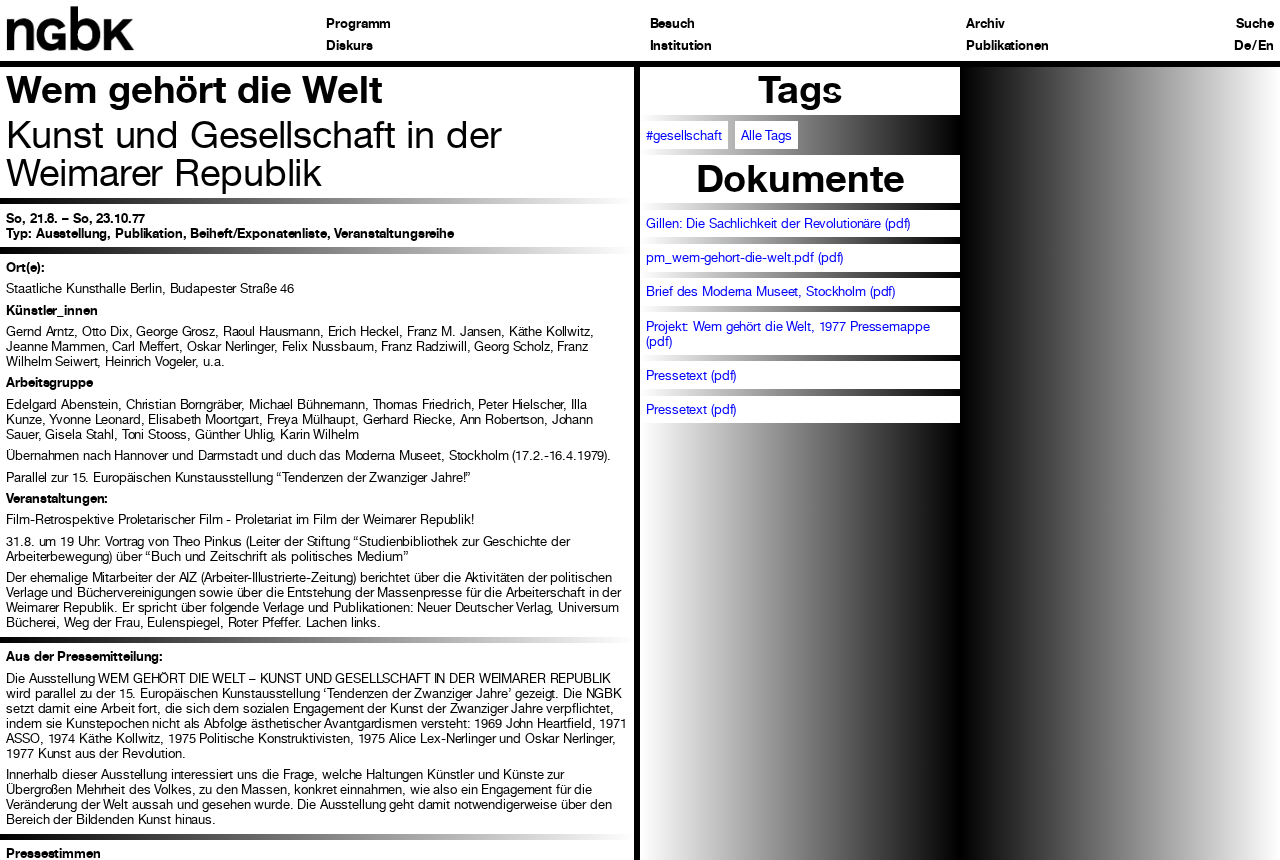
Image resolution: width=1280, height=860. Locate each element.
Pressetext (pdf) (691, 375)
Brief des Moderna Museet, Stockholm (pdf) (770, 291)
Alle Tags (766, 135)
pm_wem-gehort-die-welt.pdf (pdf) (744, 257)
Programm (358, 24)
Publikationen (1007, 46)
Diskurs (349, 46)
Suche (1254, 24)
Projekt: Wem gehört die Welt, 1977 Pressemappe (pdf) (787, 334)
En (1266, 46)
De (1242, 46)
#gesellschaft (683, 135)
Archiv (985, 24)
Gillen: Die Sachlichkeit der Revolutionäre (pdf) (778, 223)
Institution (681, 46)
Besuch (672, 24)
